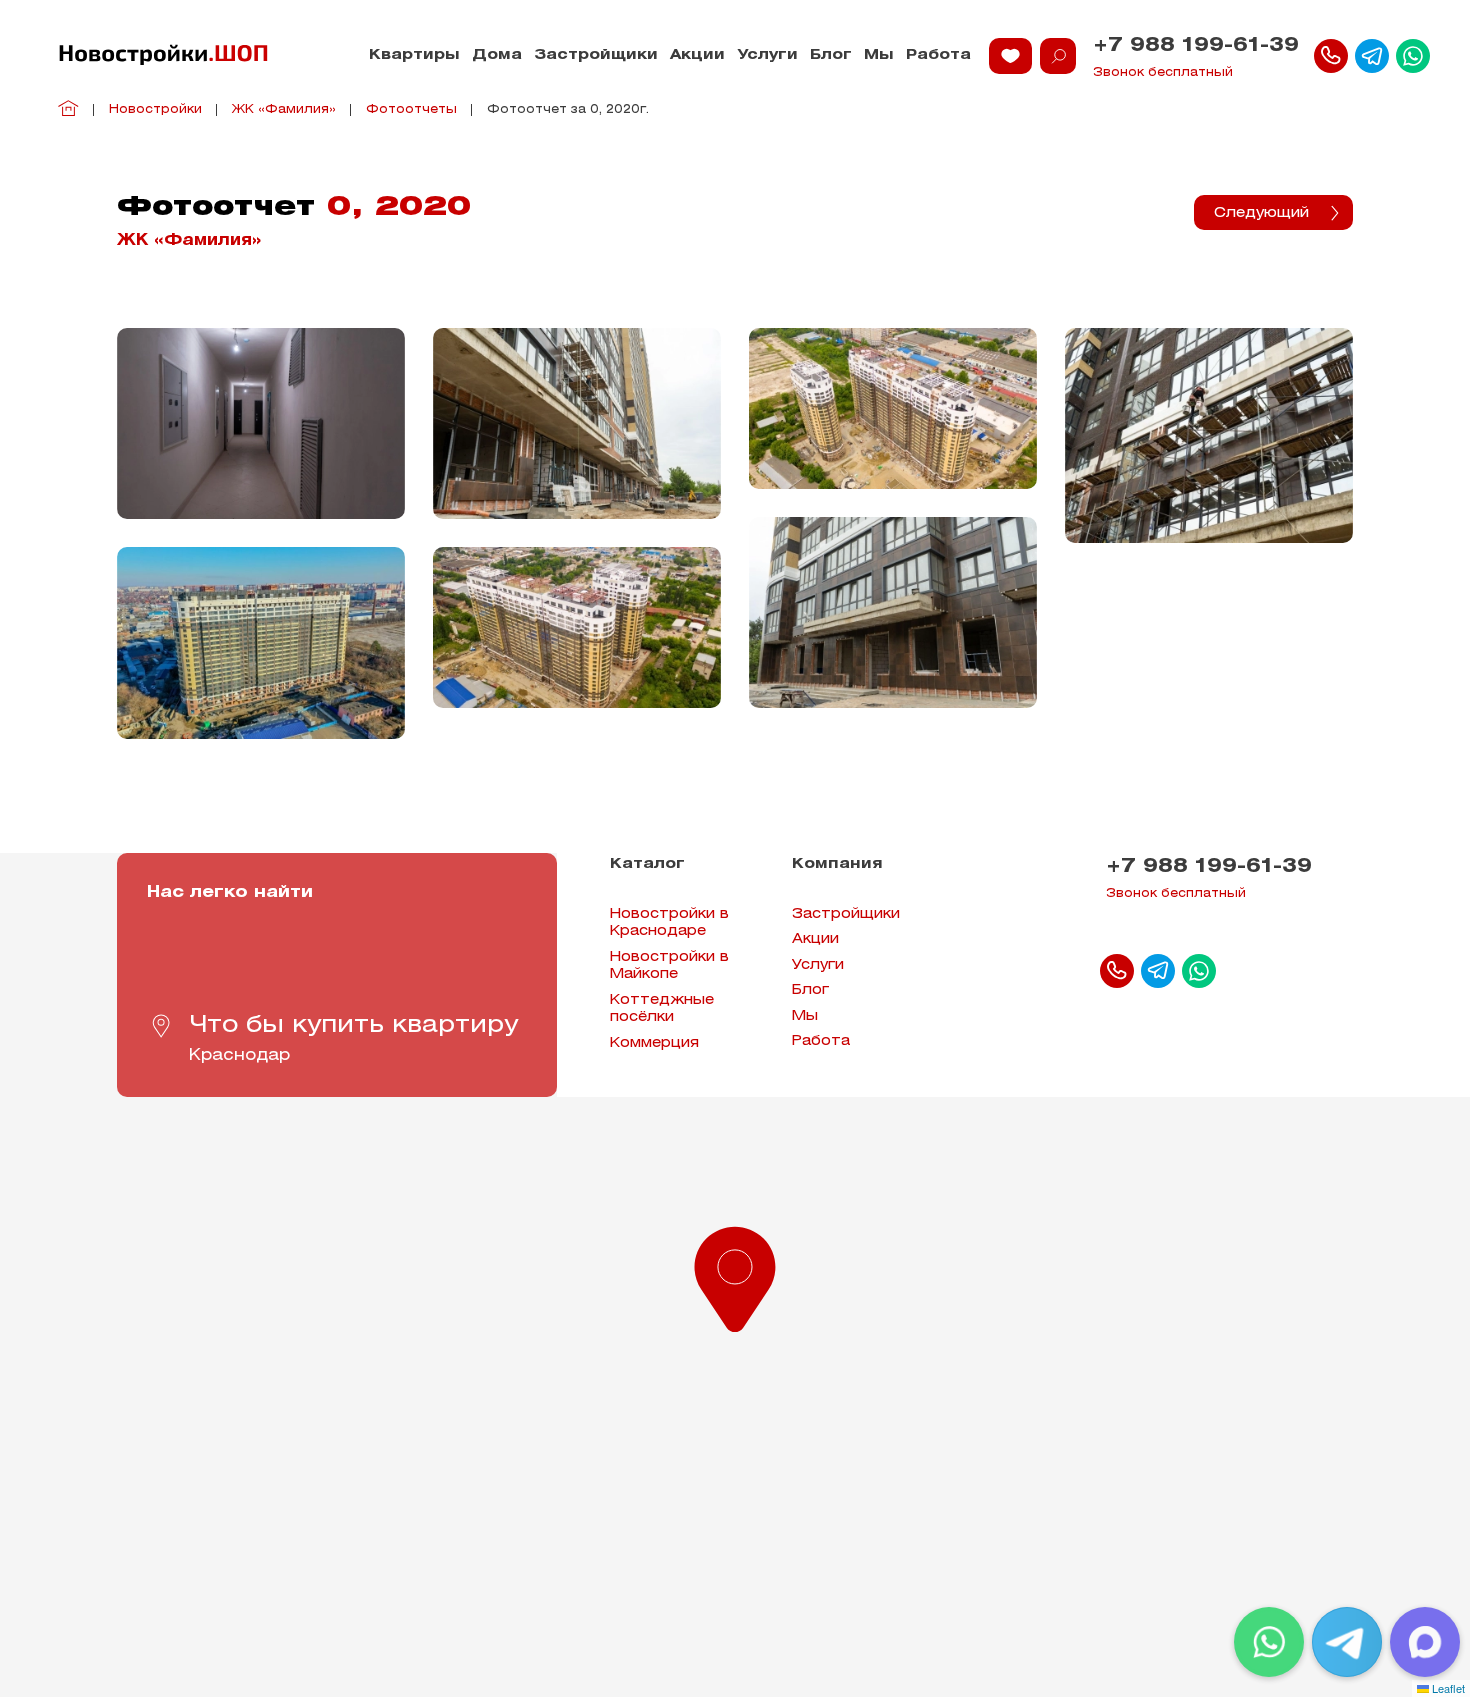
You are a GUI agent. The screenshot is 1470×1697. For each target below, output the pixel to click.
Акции (697, 55)
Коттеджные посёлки (662, 1009)
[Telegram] (1347, 1642)
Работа (938, 55)
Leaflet (1447, 1688)
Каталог (647, 864)
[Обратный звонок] (1331, 56)
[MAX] (1425, 1642)
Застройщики (596, 55)
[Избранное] (1010, 56)
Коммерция (654, 1043)
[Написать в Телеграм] (1372, 56)
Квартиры (414, 55)
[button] (735, 1275)
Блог (831, 55)
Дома (497, 55)
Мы (879, 55)
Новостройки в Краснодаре (669, 923)
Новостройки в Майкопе (669, 966)
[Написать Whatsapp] (1413, 56)
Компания (837, 864)
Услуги (767, 55)
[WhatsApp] (1269, 1642)
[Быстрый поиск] (1058, 56)
